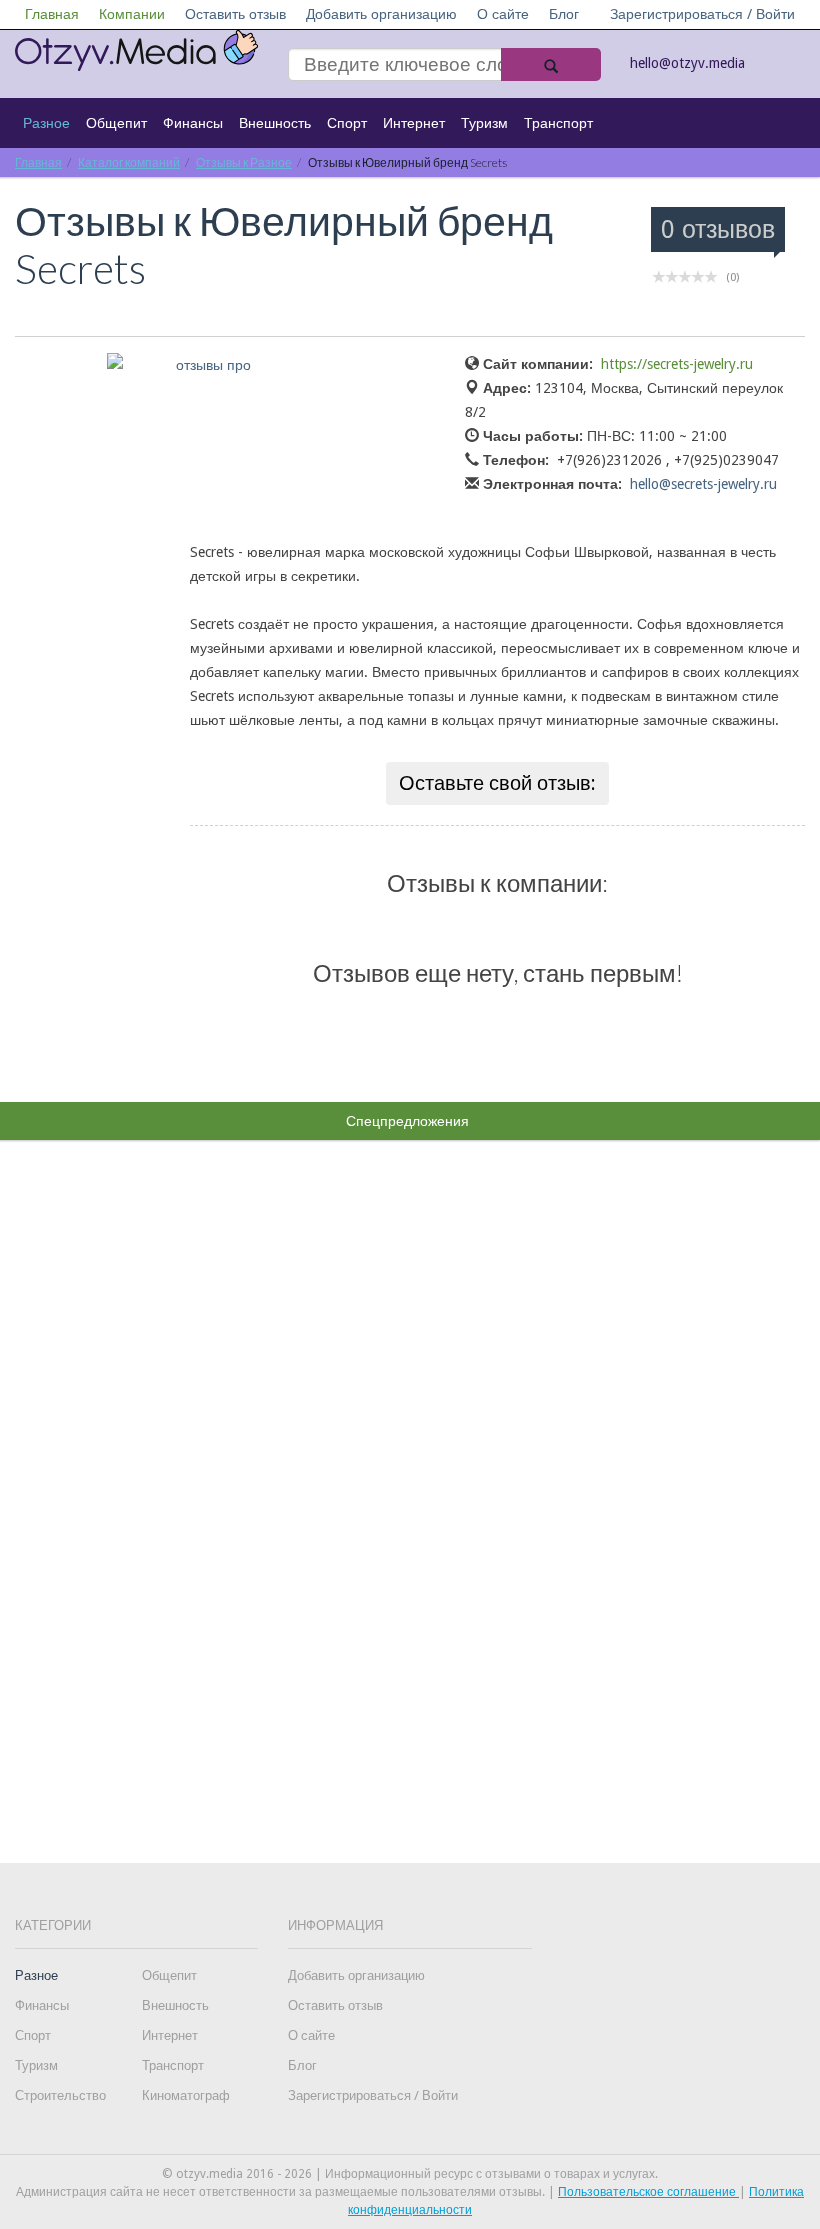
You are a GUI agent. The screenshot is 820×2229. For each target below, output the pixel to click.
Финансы (193, 123)
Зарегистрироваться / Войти (702, 14)
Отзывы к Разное (244, 162)
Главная (52, 14)
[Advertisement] (410, 1464)
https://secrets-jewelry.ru (677, 364)
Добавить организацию (381, 14)
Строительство (60, 2095)
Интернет (414, 123)
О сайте (503, 14)
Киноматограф (186, 2095)
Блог (564, 14)
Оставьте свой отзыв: (497, 783)
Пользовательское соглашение (648, 2192)
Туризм (484, 123)
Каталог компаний (129, 162)
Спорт (347, 123)
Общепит (116, 123)
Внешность (275, 123)
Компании (132, 14)
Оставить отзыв (235, 14)
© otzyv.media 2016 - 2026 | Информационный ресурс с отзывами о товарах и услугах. (410, 2174)
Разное (46, 123)
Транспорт (558, 123)
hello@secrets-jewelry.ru (703, 484)
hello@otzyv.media (687, 63)
